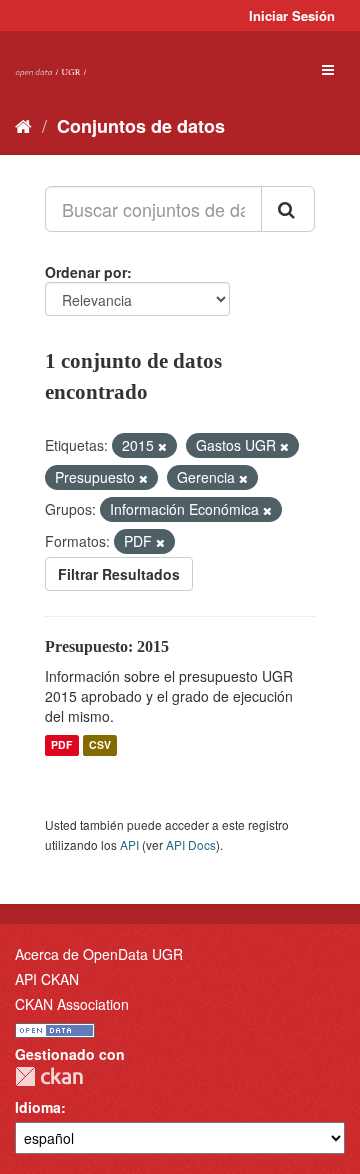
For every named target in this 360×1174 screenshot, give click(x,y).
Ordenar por (86, 272)
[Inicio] (23, 125)
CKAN (49, 1076)
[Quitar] (162, 446)
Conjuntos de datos (141, 126)
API (129, 844)
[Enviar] (288, 209)
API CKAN (47, 979)
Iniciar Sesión (292, 15)
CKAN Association (72, 1004)
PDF (61, 745)
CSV (100, 745)
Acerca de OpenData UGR (99, 954)
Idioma (38, 1107)
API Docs (191, 844)
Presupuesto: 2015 (107, 646)
